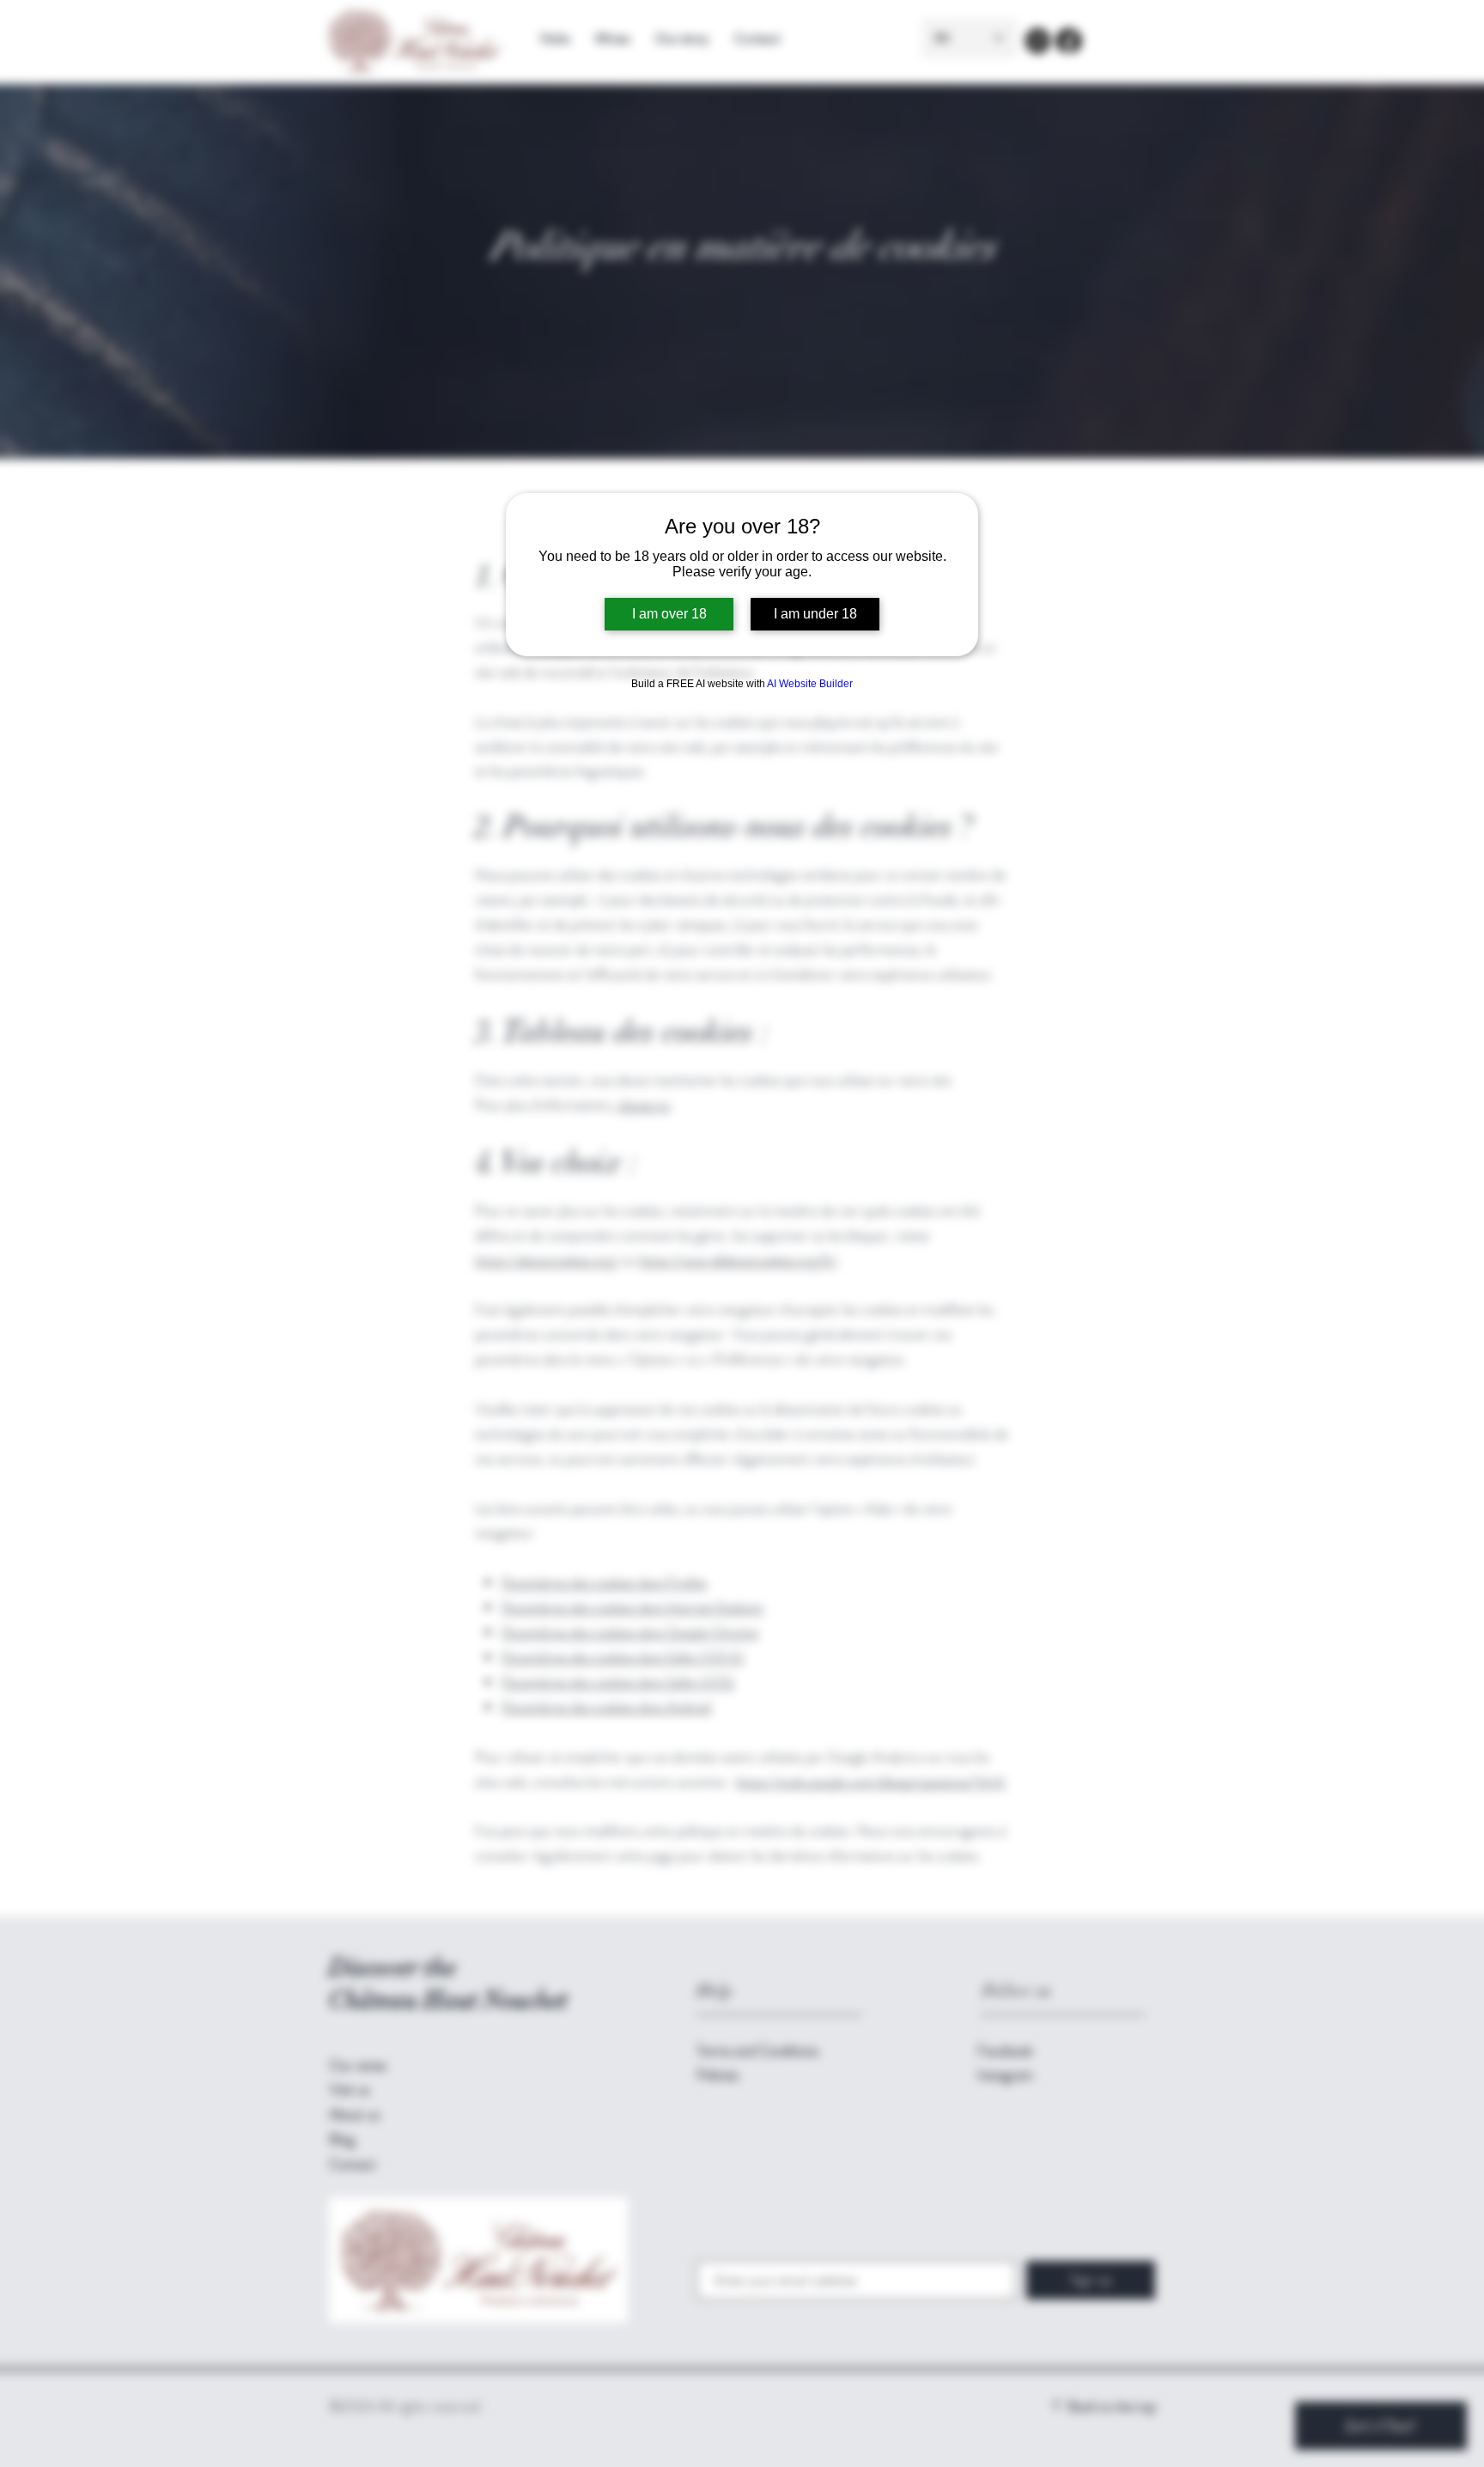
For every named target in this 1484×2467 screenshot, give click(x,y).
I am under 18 (815, 614)
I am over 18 (669, 614)
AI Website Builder (810, 684)
